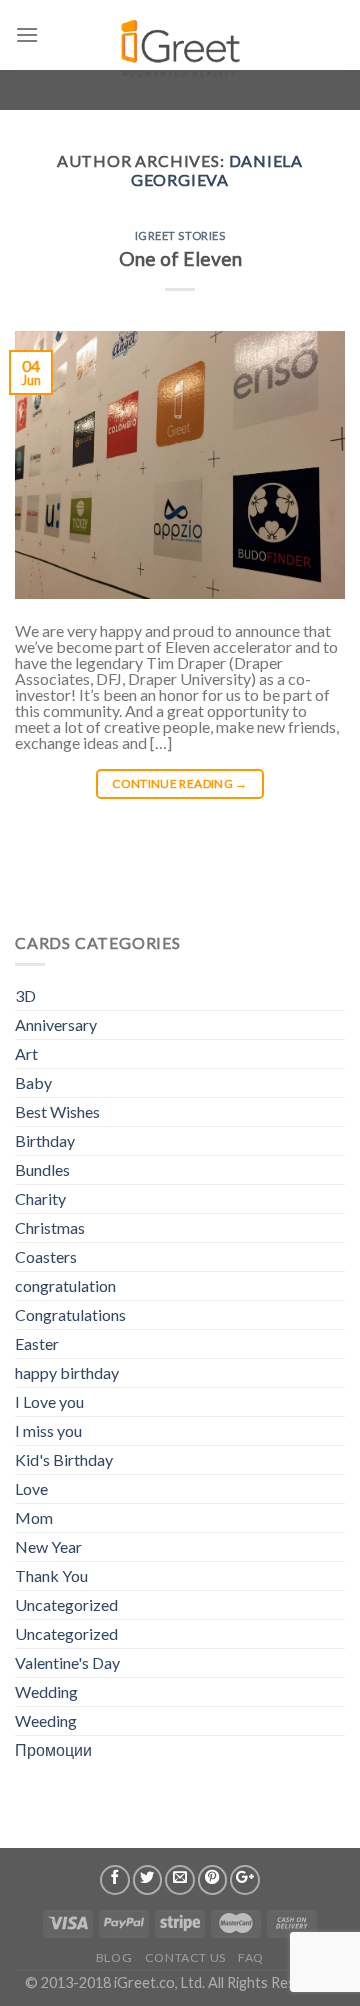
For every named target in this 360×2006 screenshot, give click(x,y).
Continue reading (180, 783)
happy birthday (67, 1372)
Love (31, 1488)
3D (25, 995)
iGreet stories (180, 235)
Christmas (50, 1227)
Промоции (53, 1749)
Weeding (46, 1720)
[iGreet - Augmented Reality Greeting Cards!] (178, 40)
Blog (114, 1957)
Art (26, 1053)
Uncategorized (66, 1604)
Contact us (185, 1957)
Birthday (45, 1140)
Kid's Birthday (64, 1459)
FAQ (251, 1957)
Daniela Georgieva (217, 170)
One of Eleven (180, 258)
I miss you (48, 1430)
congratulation (65, 1285)
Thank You (51, 1575)
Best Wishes (57, 1111)
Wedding (46, 1691)
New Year (48, 1546)
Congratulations (70, 1314)
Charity (40, 1198)
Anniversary (56, 1024)
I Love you (49, 1401)
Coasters (46, 1256)
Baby (33, 1082)
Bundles (42, 1169)
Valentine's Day (67, 1662)
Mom (34, 1517)
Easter (37, 1343)
